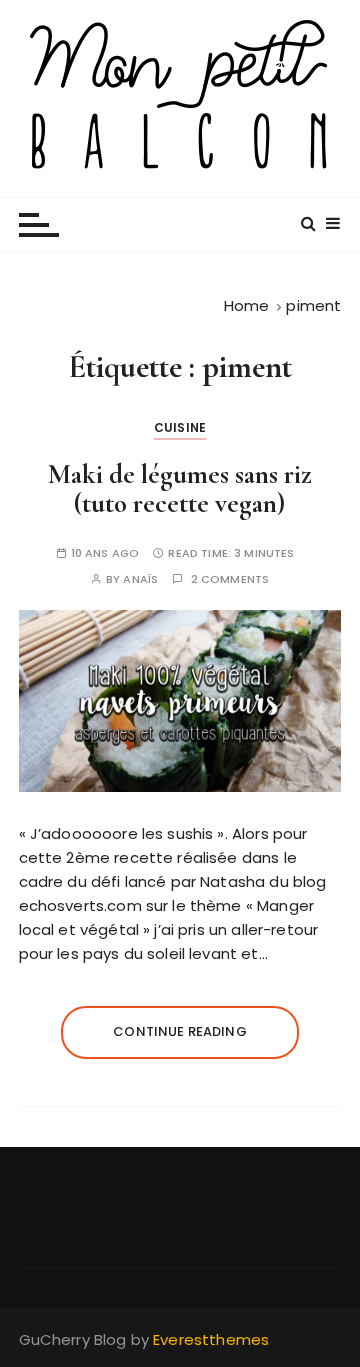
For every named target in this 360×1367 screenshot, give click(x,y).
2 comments (230, 579)
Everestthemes (211, 1339)
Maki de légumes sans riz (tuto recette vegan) (180, 489)
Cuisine (180, 427)
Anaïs (140, 579)
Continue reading (179, 1031)
